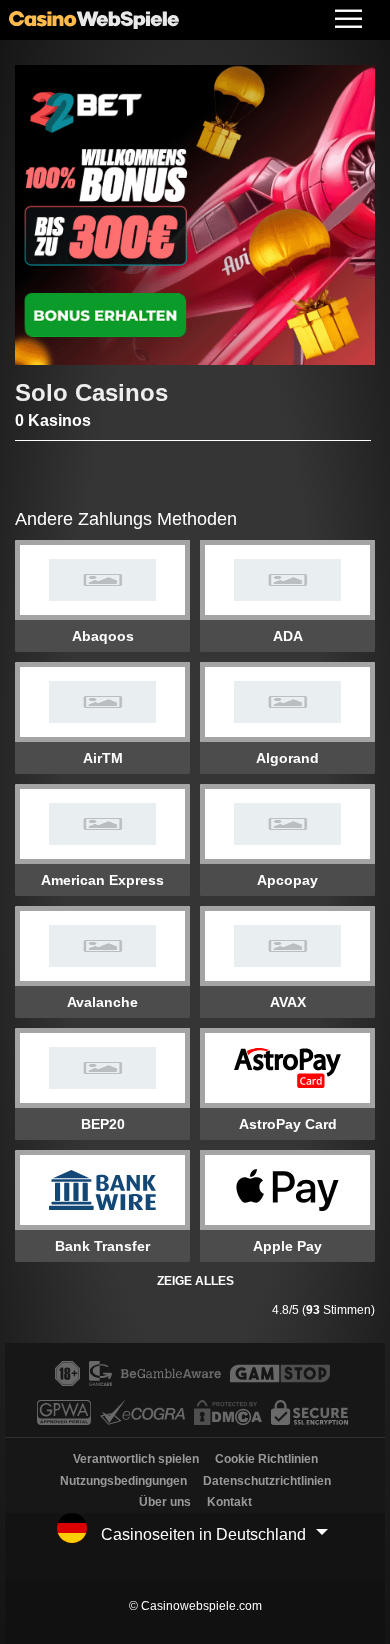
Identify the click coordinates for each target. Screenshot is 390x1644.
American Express (102, 880)
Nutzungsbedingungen (123, 1481)
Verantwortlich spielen (136, 1459)
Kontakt (229, 1502)
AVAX (288, 1002)
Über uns (165, 1502)
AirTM (103, 758)
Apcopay (287, 880)
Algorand (287, 758)
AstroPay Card (288, 1124)
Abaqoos (103, 636)
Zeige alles (195, 1281)
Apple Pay (287, 1246)
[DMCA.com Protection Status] (230, 1419)
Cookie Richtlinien (266, 1459)
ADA (288, 636)
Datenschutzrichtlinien (267, 1481)
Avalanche (102, 1002)
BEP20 (103, 1124)
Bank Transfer (102, 1246)
